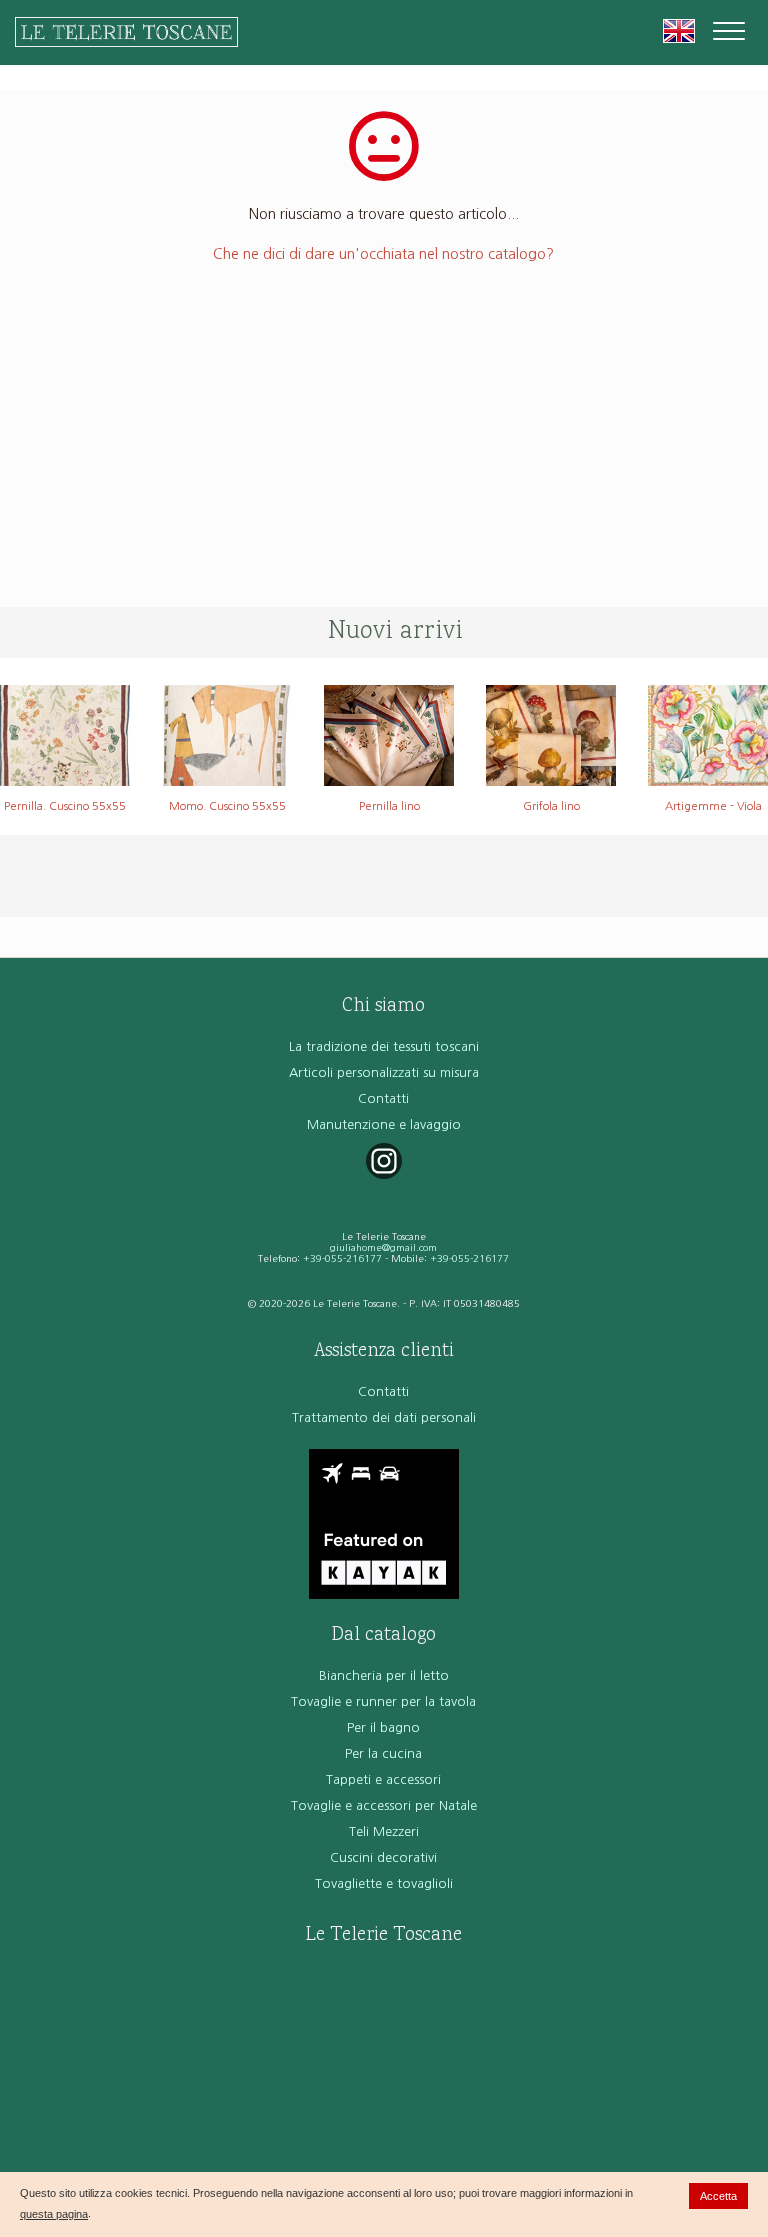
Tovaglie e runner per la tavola (383, 1701)
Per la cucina (383, 1753)
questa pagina (54, 2214)
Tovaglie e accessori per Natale (384, 1805)
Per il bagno (383, 1727)
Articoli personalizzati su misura (384, 1072)
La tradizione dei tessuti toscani (384, 1046)
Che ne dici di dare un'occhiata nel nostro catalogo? (383, 254)
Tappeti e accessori (383, 1779)
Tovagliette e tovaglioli (384, 1883)
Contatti (383, 1098)
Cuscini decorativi (383, 1857)
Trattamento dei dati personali (384, 1417)
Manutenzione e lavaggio (384, 1124)
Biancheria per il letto (384, 1675)
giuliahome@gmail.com (383, 1247)
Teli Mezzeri (384, 1831)
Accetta (718, 2196)
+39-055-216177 (342, 1258)
